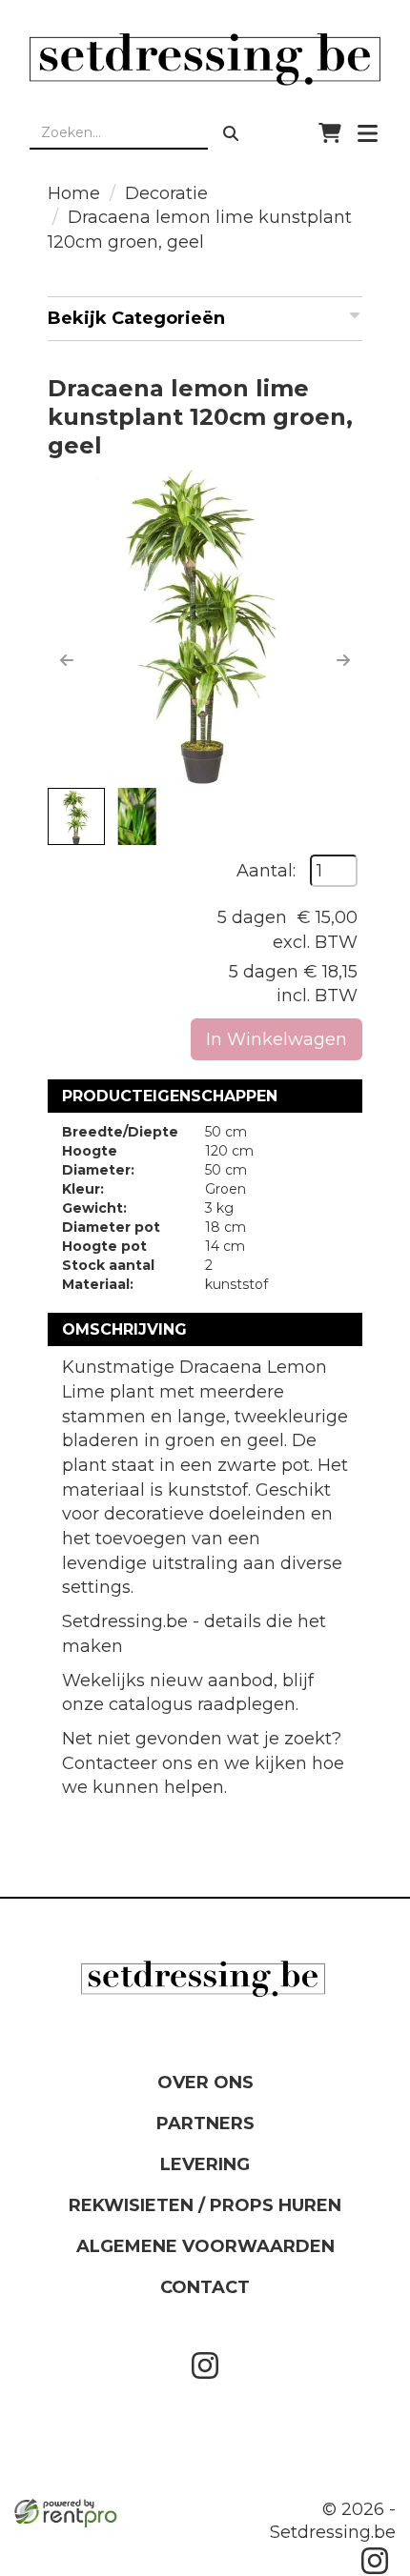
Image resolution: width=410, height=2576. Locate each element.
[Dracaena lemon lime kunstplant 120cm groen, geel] (205, 627)
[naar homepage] (205, 59)
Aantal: (266, 871)
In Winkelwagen (277, 1039)
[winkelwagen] (330, 133)
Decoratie (166, 193)
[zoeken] (231, 133)
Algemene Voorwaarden (205, 2246)
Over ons (205, 2083)
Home (74, 193)
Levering (205, 2164)
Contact (205, 2287)
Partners (205, 2123)
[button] (67, 660)
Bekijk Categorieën (136, 318)
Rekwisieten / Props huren (205, 2205)
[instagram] (205, 2383)
